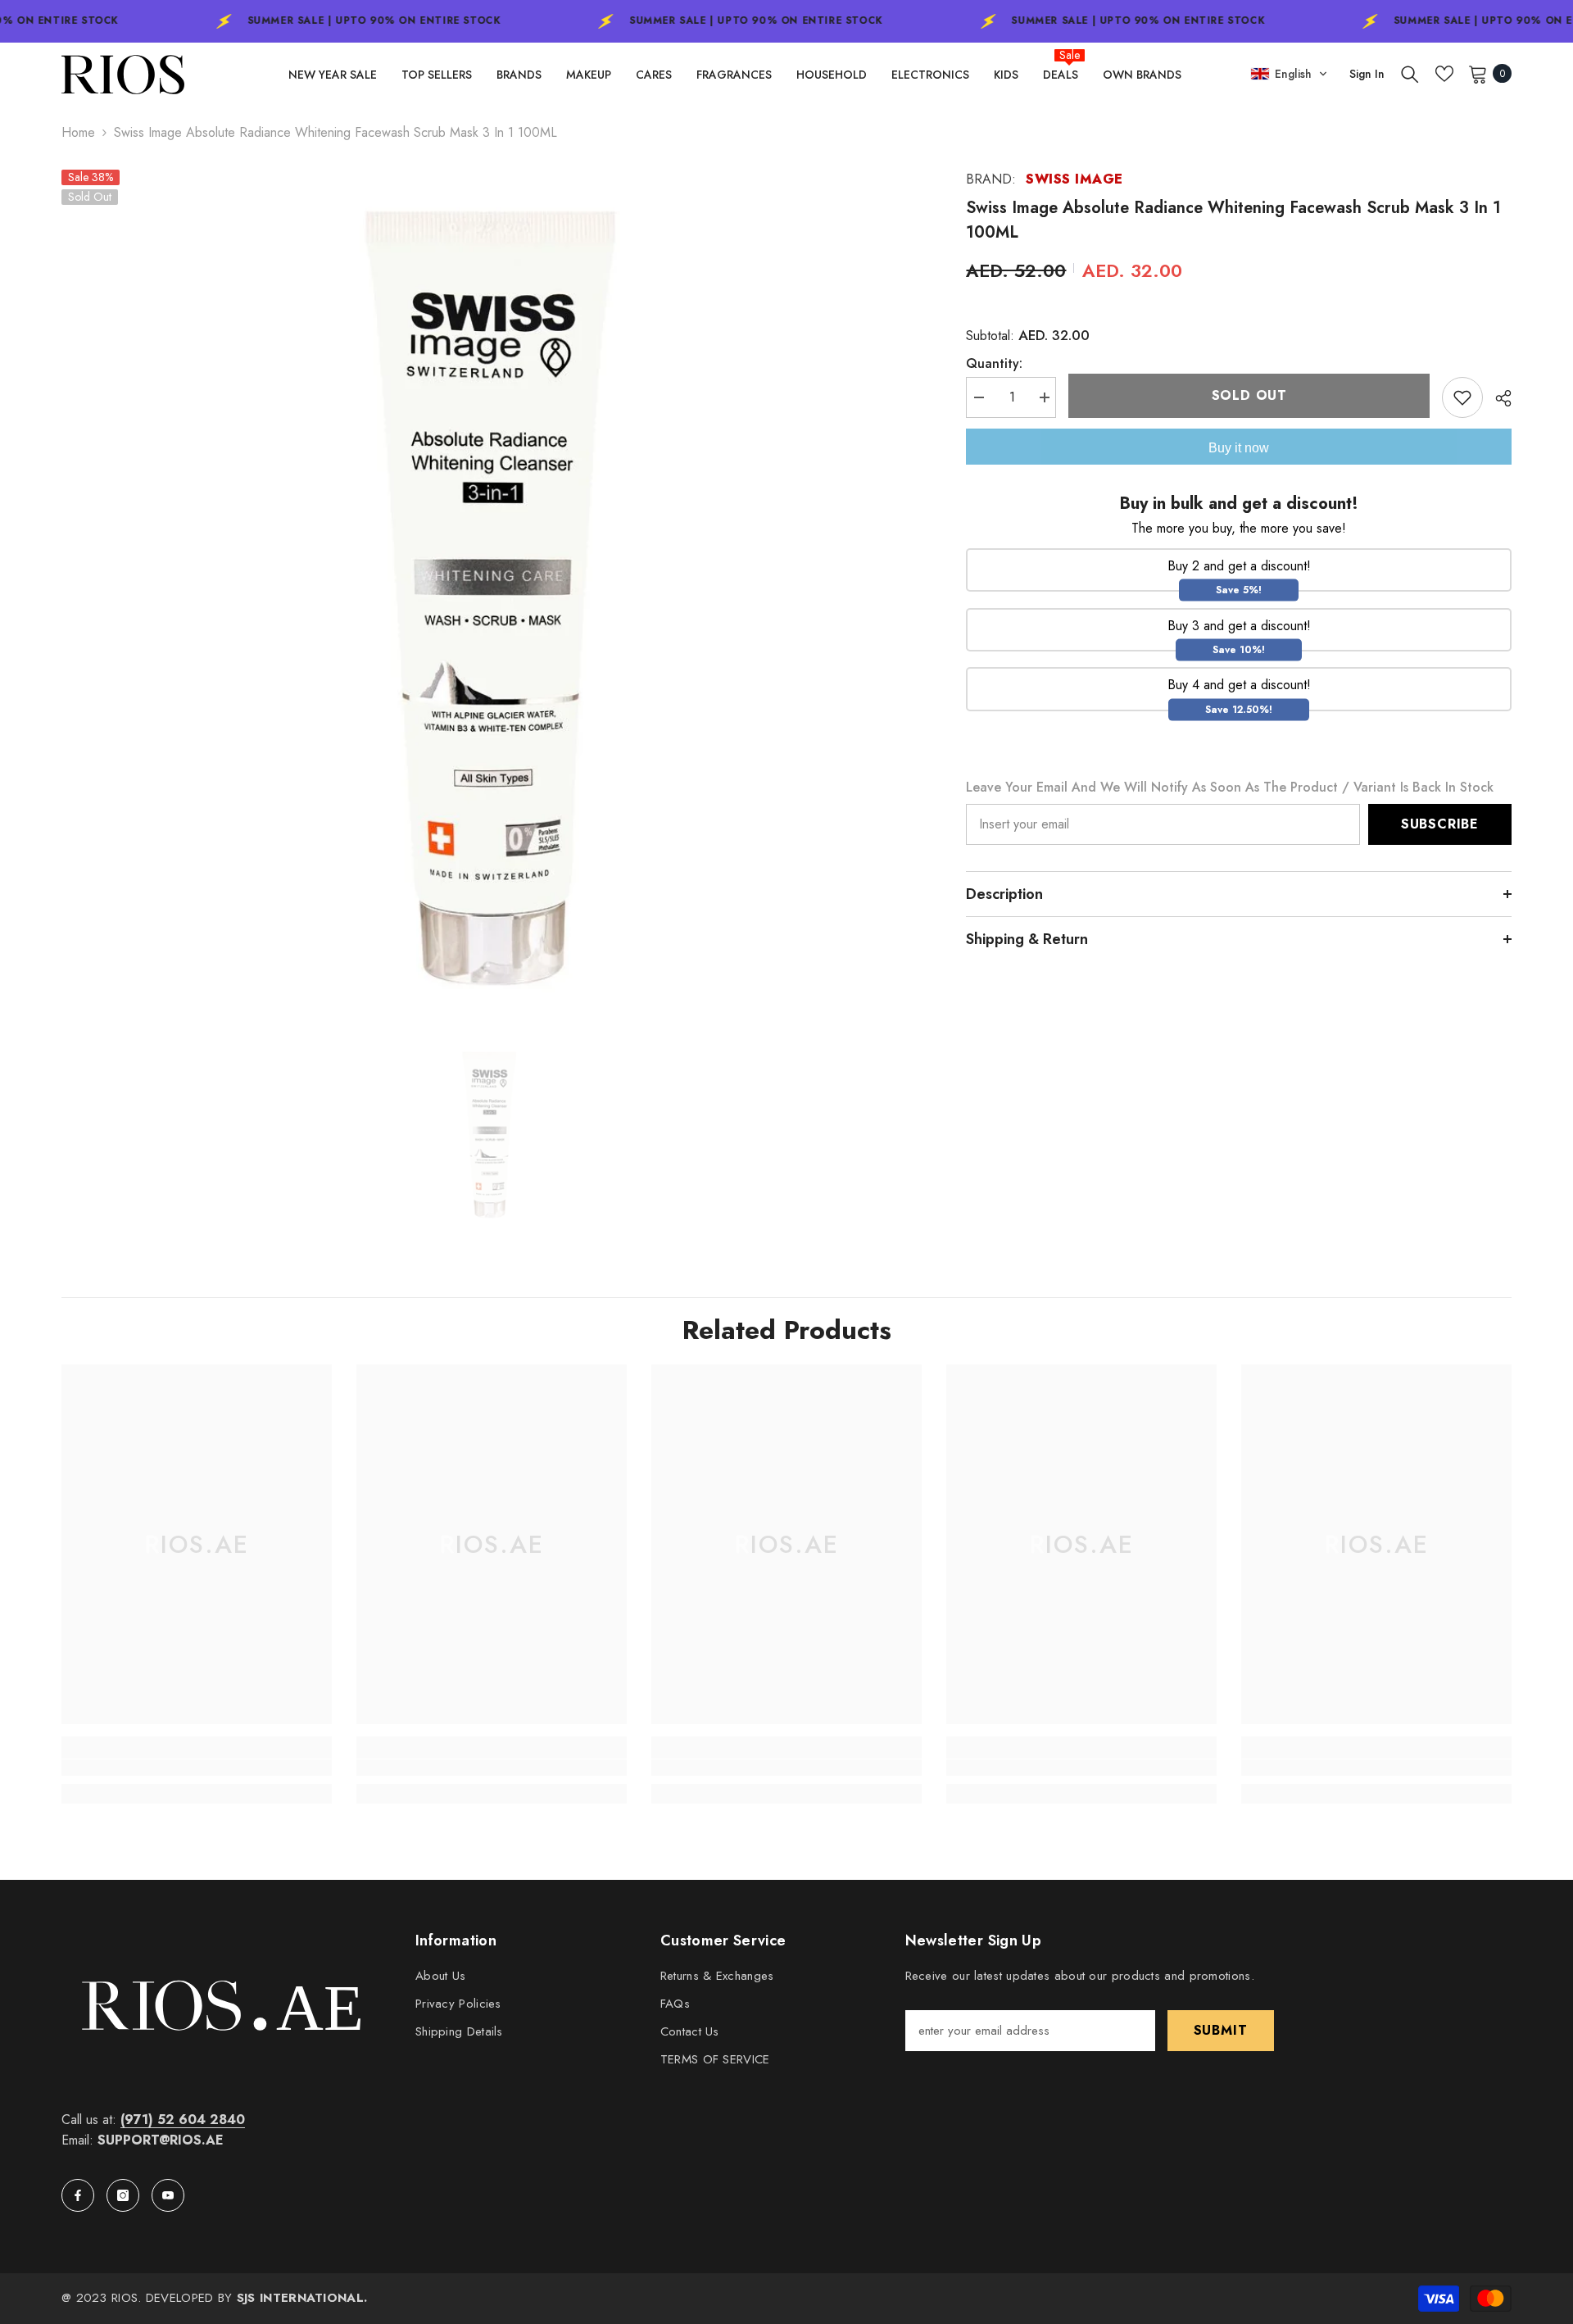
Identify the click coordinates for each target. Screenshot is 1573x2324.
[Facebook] (78, 2195)
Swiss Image (1074, 179)
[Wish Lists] (1444, 74)
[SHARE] (1497, 398)
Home (78, 132)
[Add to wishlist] (1462, 397)
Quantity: (994, 363)
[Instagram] (123, 2195)
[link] (197, 1768)
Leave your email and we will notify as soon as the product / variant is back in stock (1230, 787)
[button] (1289, 74)
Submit (1221, 2030)
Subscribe (1440, 824)
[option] (490, 598)
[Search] (1410, 74)
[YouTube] (168, 2195)
